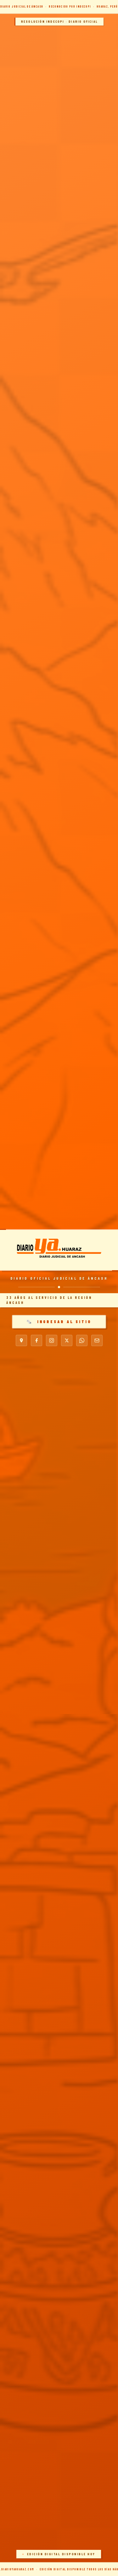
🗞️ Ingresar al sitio (59, 1322)
